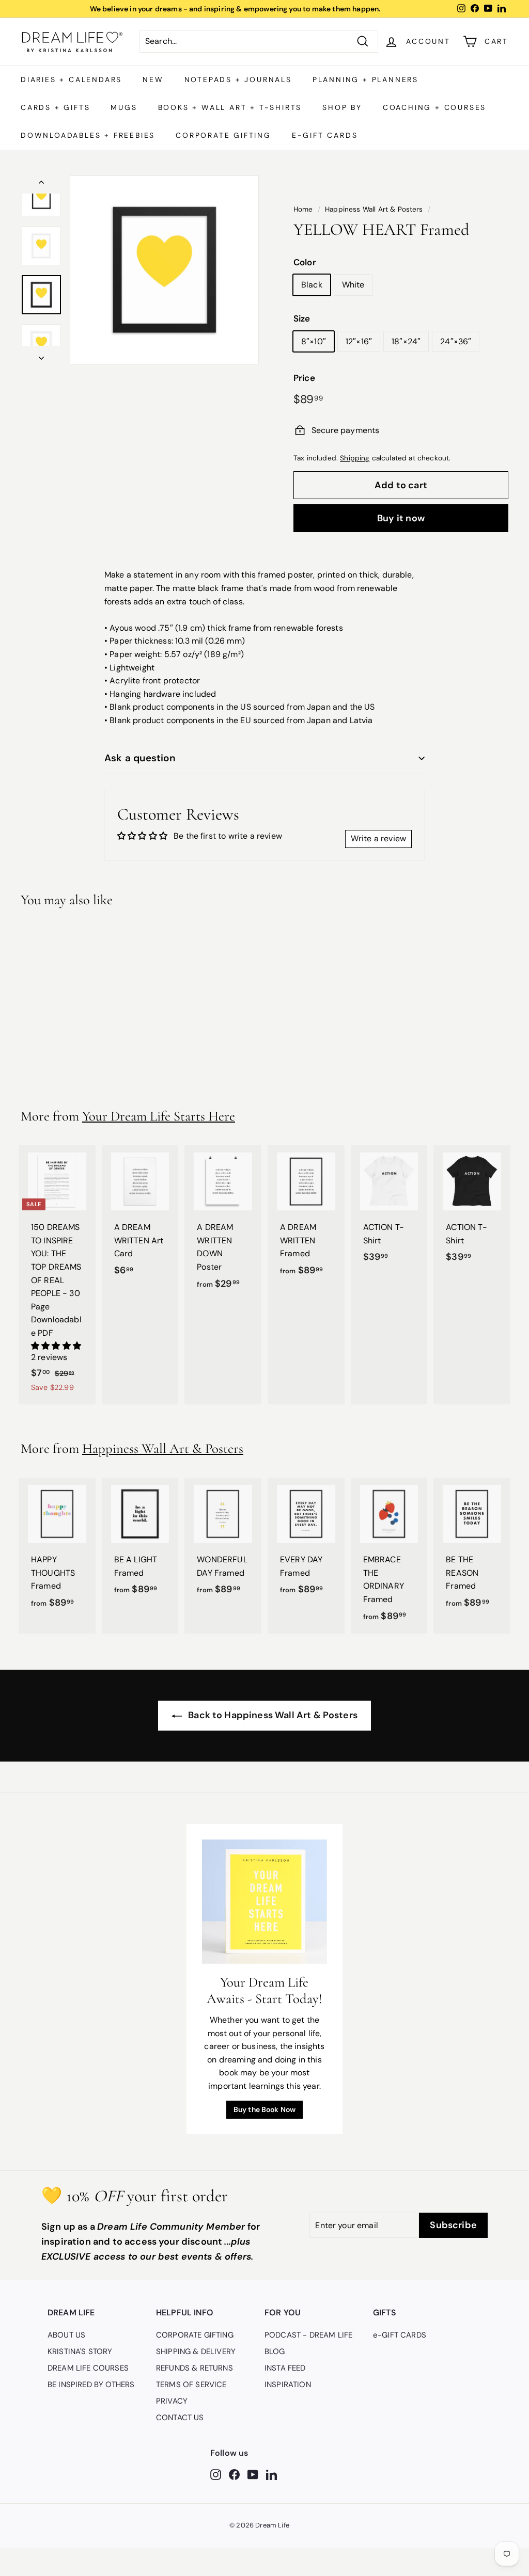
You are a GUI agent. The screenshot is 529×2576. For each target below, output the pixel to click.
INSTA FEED (285, 2368)
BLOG (275, 2351)
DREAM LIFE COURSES (88, 2368)
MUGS (124, 107)
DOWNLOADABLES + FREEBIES (88, 135)
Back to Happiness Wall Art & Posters (272, 1715)
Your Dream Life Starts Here (159, 1116)
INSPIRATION (288, 2385)
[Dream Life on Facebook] (234, 2474)
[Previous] (41, 185)
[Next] (41, 355)
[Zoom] (164, 270)
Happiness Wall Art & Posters (374, 209)
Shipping (355, 458)
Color (305, 262)
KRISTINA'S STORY (80, 2351)
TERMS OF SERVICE (191, 2385)
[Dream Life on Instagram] (216, 2474)
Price (304, 378)
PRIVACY (172, 2401)
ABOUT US (66, 2335)
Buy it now (401, 518)
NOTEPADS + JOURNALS (238, 79)
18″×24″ (406, 341)
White (353, 285)
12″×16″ (359, 341)
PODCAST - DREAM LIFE (308, 2335)
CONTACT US (180, 2418)
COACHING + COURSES (434, 107)
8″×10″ (314, 341)
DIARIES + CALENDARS (71, 79)
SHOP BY (342, 107)
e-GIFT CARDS (325, 135)
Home (303, 209)
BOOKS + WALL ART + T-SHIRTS (230, 107)
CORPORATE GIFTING (223, 135)
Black (312, 285)
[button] (56, 1346)
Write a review (378, 838)
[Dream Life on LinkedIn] (271, 2474)
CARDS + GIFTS (55, 107)
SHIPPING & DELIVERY (196, 2351)
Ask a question (140, 758)
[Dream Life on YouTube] (253, 2474)
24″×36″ (456, 341)
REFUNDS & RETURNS (195, 2368)
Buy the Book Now (265, 2109)
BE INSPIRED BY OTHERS (91, 2385)
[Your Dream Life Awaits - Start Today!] (264, 1902)
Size (302, 318)
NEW (153, 79)
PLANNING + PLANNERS (365, 79)
